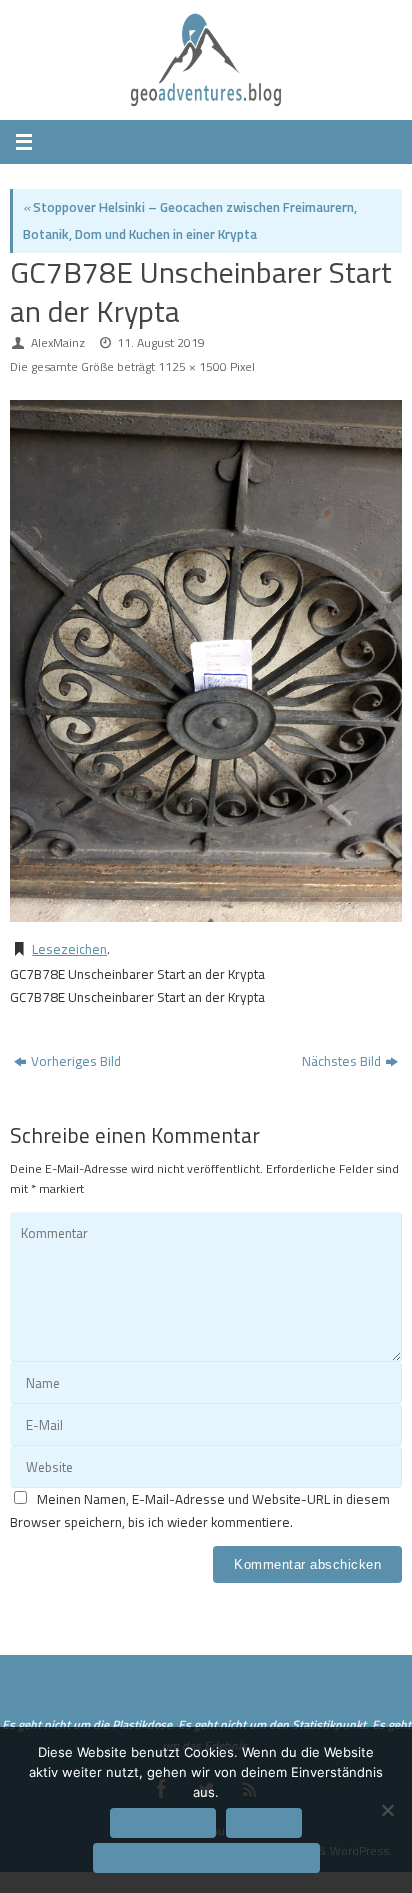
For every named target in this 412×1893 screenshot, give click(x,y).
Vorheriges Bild (76, 1061)
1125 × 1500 (192, 366)
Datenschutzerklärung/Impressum (206, 1858)
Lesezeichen (69, 949)
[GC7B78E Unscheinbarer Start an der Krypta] (206, 661)
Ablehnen (264, 1823)
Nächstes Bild (341, 1061)
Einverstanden (163, 1823)
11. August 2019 (161, 342)
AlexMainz (58, 342)
